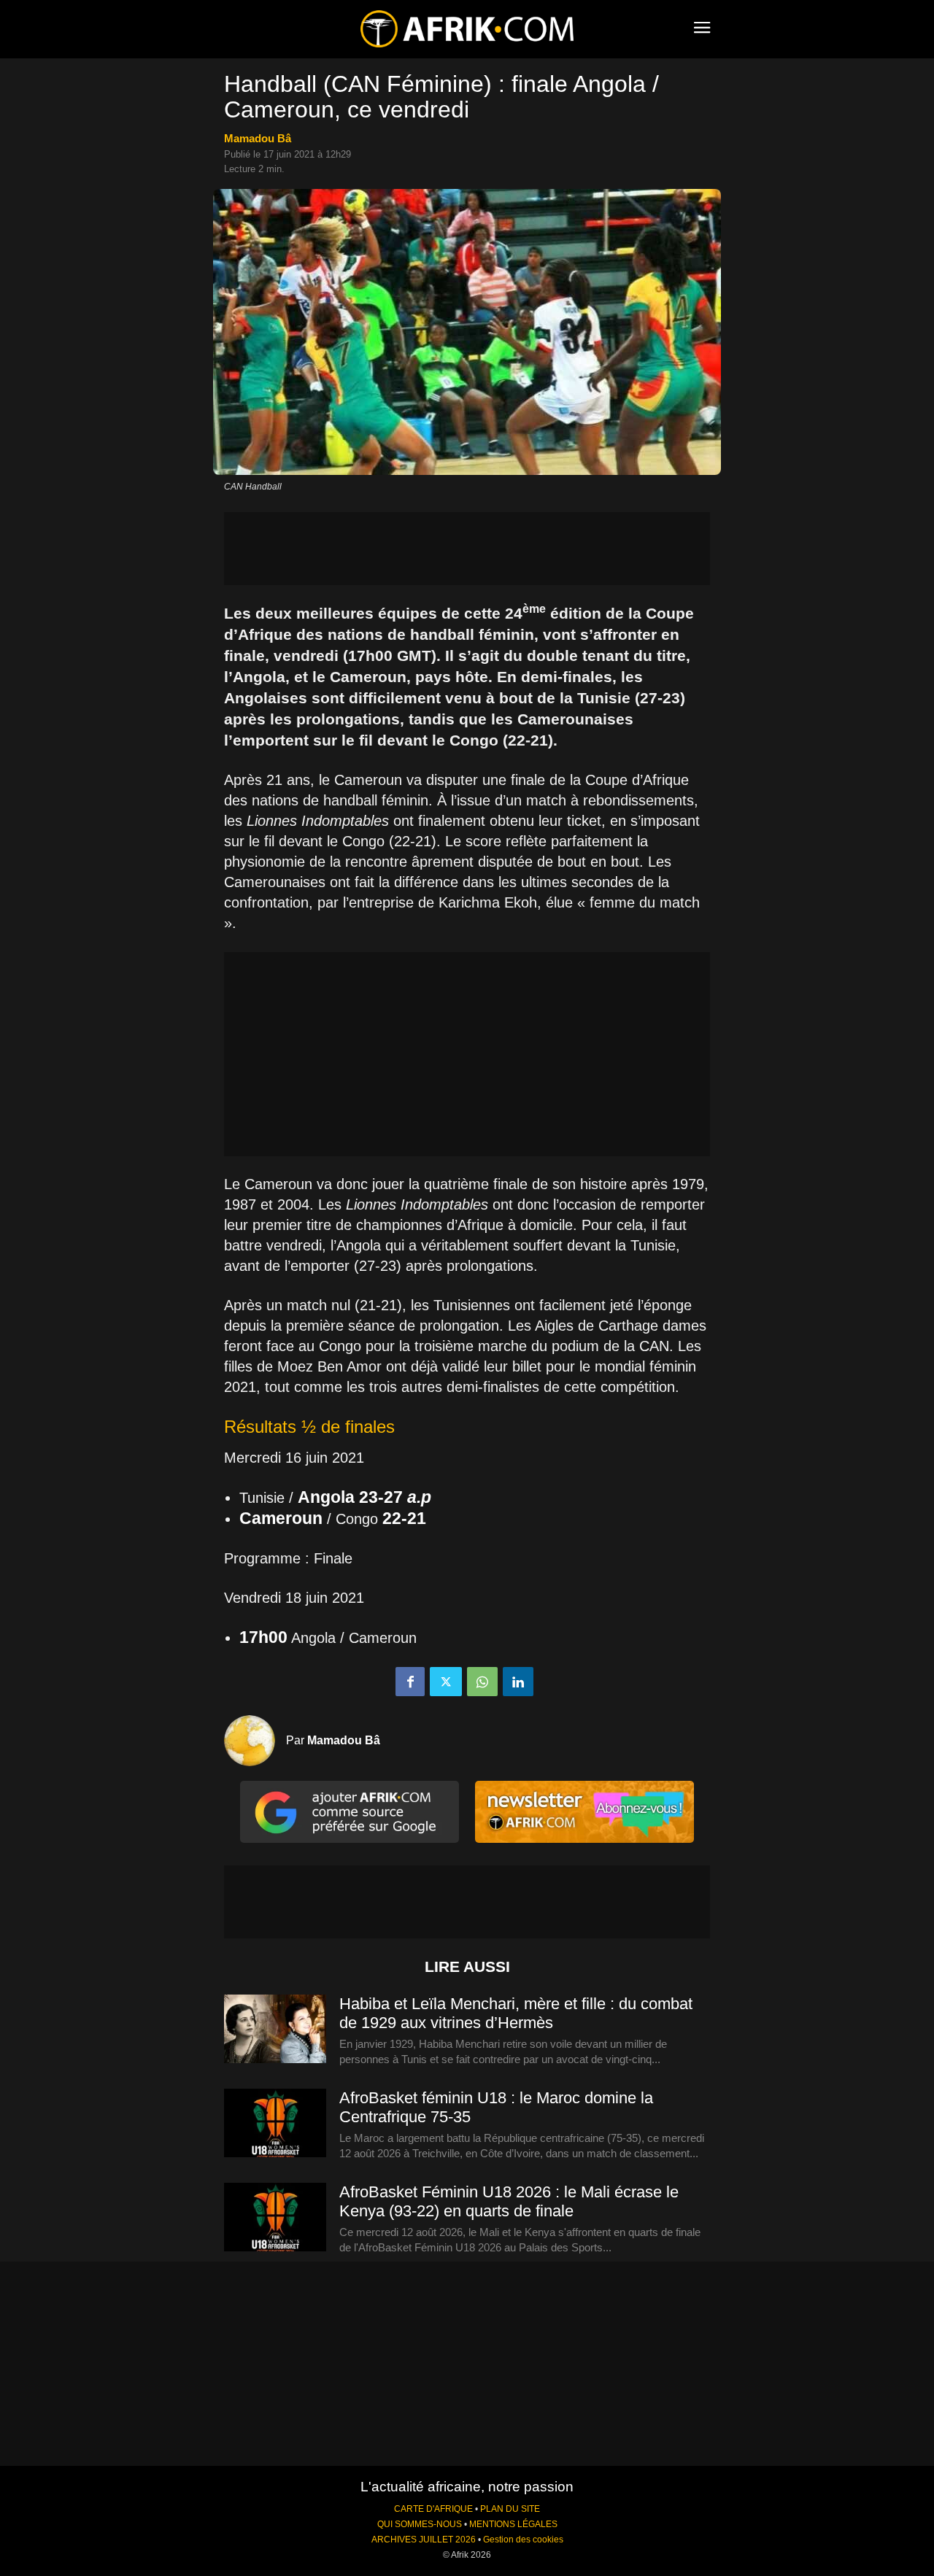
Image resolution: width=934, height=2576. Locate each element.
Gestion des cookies (523, 2540)
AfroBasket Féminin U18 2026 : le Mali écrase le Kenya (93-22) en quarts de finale (509, 2201)
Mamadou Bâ (258, 138)
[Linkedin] (518, 1682)
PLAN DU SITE (510, 2509)
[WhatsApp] (482, 1682)
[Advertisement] (467, 549)
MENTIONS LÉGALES (513, 2524)
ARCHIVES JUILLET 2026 (424, 2540)
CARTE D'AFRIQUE (433, 2509)
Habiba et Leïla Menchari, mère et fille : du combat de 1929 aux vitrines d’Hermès (516, 2013)
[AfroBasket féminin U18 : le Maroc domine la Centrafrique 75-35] (275, 2124)
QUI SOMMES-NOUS (420, 2524)
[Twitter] (446, 1682)
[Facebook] (410, 1682)
